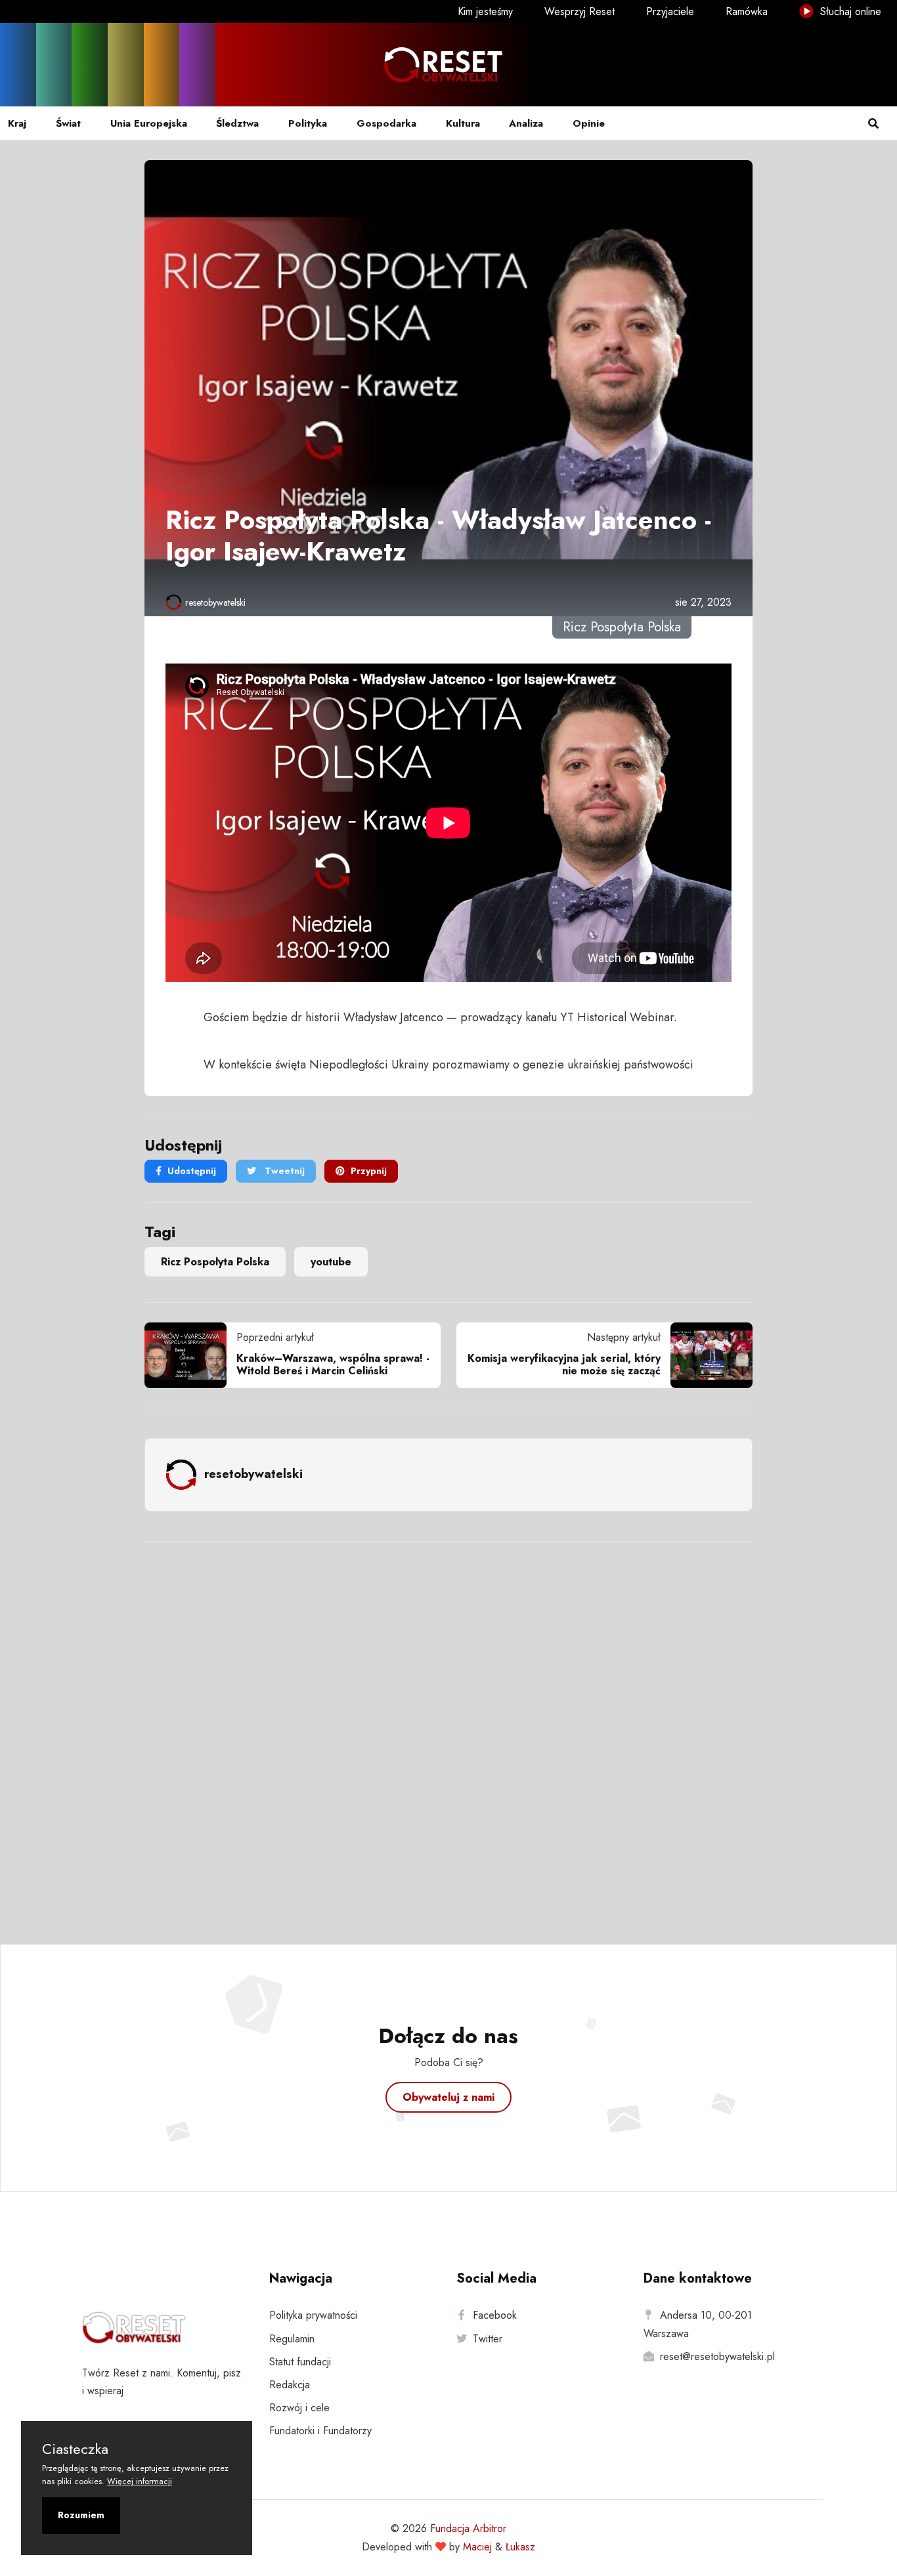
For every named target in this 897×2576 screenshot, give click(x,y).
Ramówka (747, 11)
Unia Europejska (149, 123)
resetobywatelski (215, 602)
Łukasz (520, 2547)
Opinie (589, 123)
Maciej (477, 2547)
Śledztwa (237, 123)
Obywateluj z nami (448, 2097)
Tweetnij (283, 1171)
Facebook (495, 2315)
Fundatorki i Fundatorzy (320, 2431)
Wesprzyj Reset (580, 11)
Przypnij (369, 1171)
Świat (68, 123)
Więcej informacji (140, 2481)
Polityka (308, 123)
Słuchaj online (849, 11)
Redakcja (290, 2385)
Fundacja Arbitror (468, 2528)
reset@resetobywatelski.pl (717, 2356)
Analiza (526, 123)
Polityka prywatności (313, 2315)
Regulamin (292, 2339)
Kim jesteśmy (485, 11)
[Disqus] (448, 1725)
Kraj (17, 123)
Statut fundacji (300, 2362)
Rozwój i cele (299, 2408)
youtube (331, 1262)
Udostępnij (192, 1171)
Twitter (488, 2339)
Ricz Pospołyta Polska (215, 1262)
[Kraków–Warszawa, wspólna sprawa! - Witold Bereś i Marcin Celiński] (190, 1355)
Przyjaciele (670, 11)
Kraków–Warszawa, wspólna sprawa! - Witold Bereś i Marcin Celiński (333, 1364)
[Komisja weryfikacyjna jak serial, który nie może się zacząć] (707, 1355)
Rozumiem (81, 2515)
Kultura (463, 123)
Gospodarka (386, 123)
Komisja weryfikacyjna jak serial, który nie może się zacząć (564, 1364)
